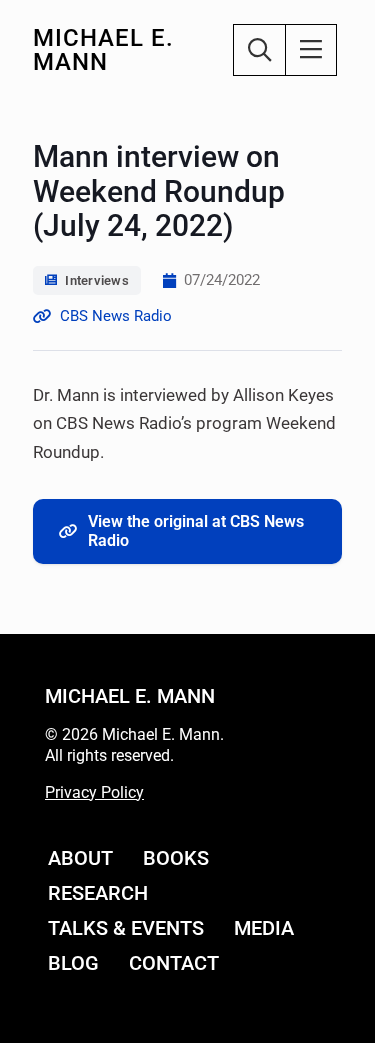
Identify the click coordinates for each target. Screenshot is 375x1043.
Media (264, 928)
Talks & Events (126, 928)
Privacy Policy (94, 792)
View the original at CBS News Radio (196, 531)
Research (98, 893)
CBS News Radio (116, 316)
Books (176, 858)
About (80, 858)
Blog (73, 963)
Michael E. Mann (103, 50)
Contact (174, 963)
